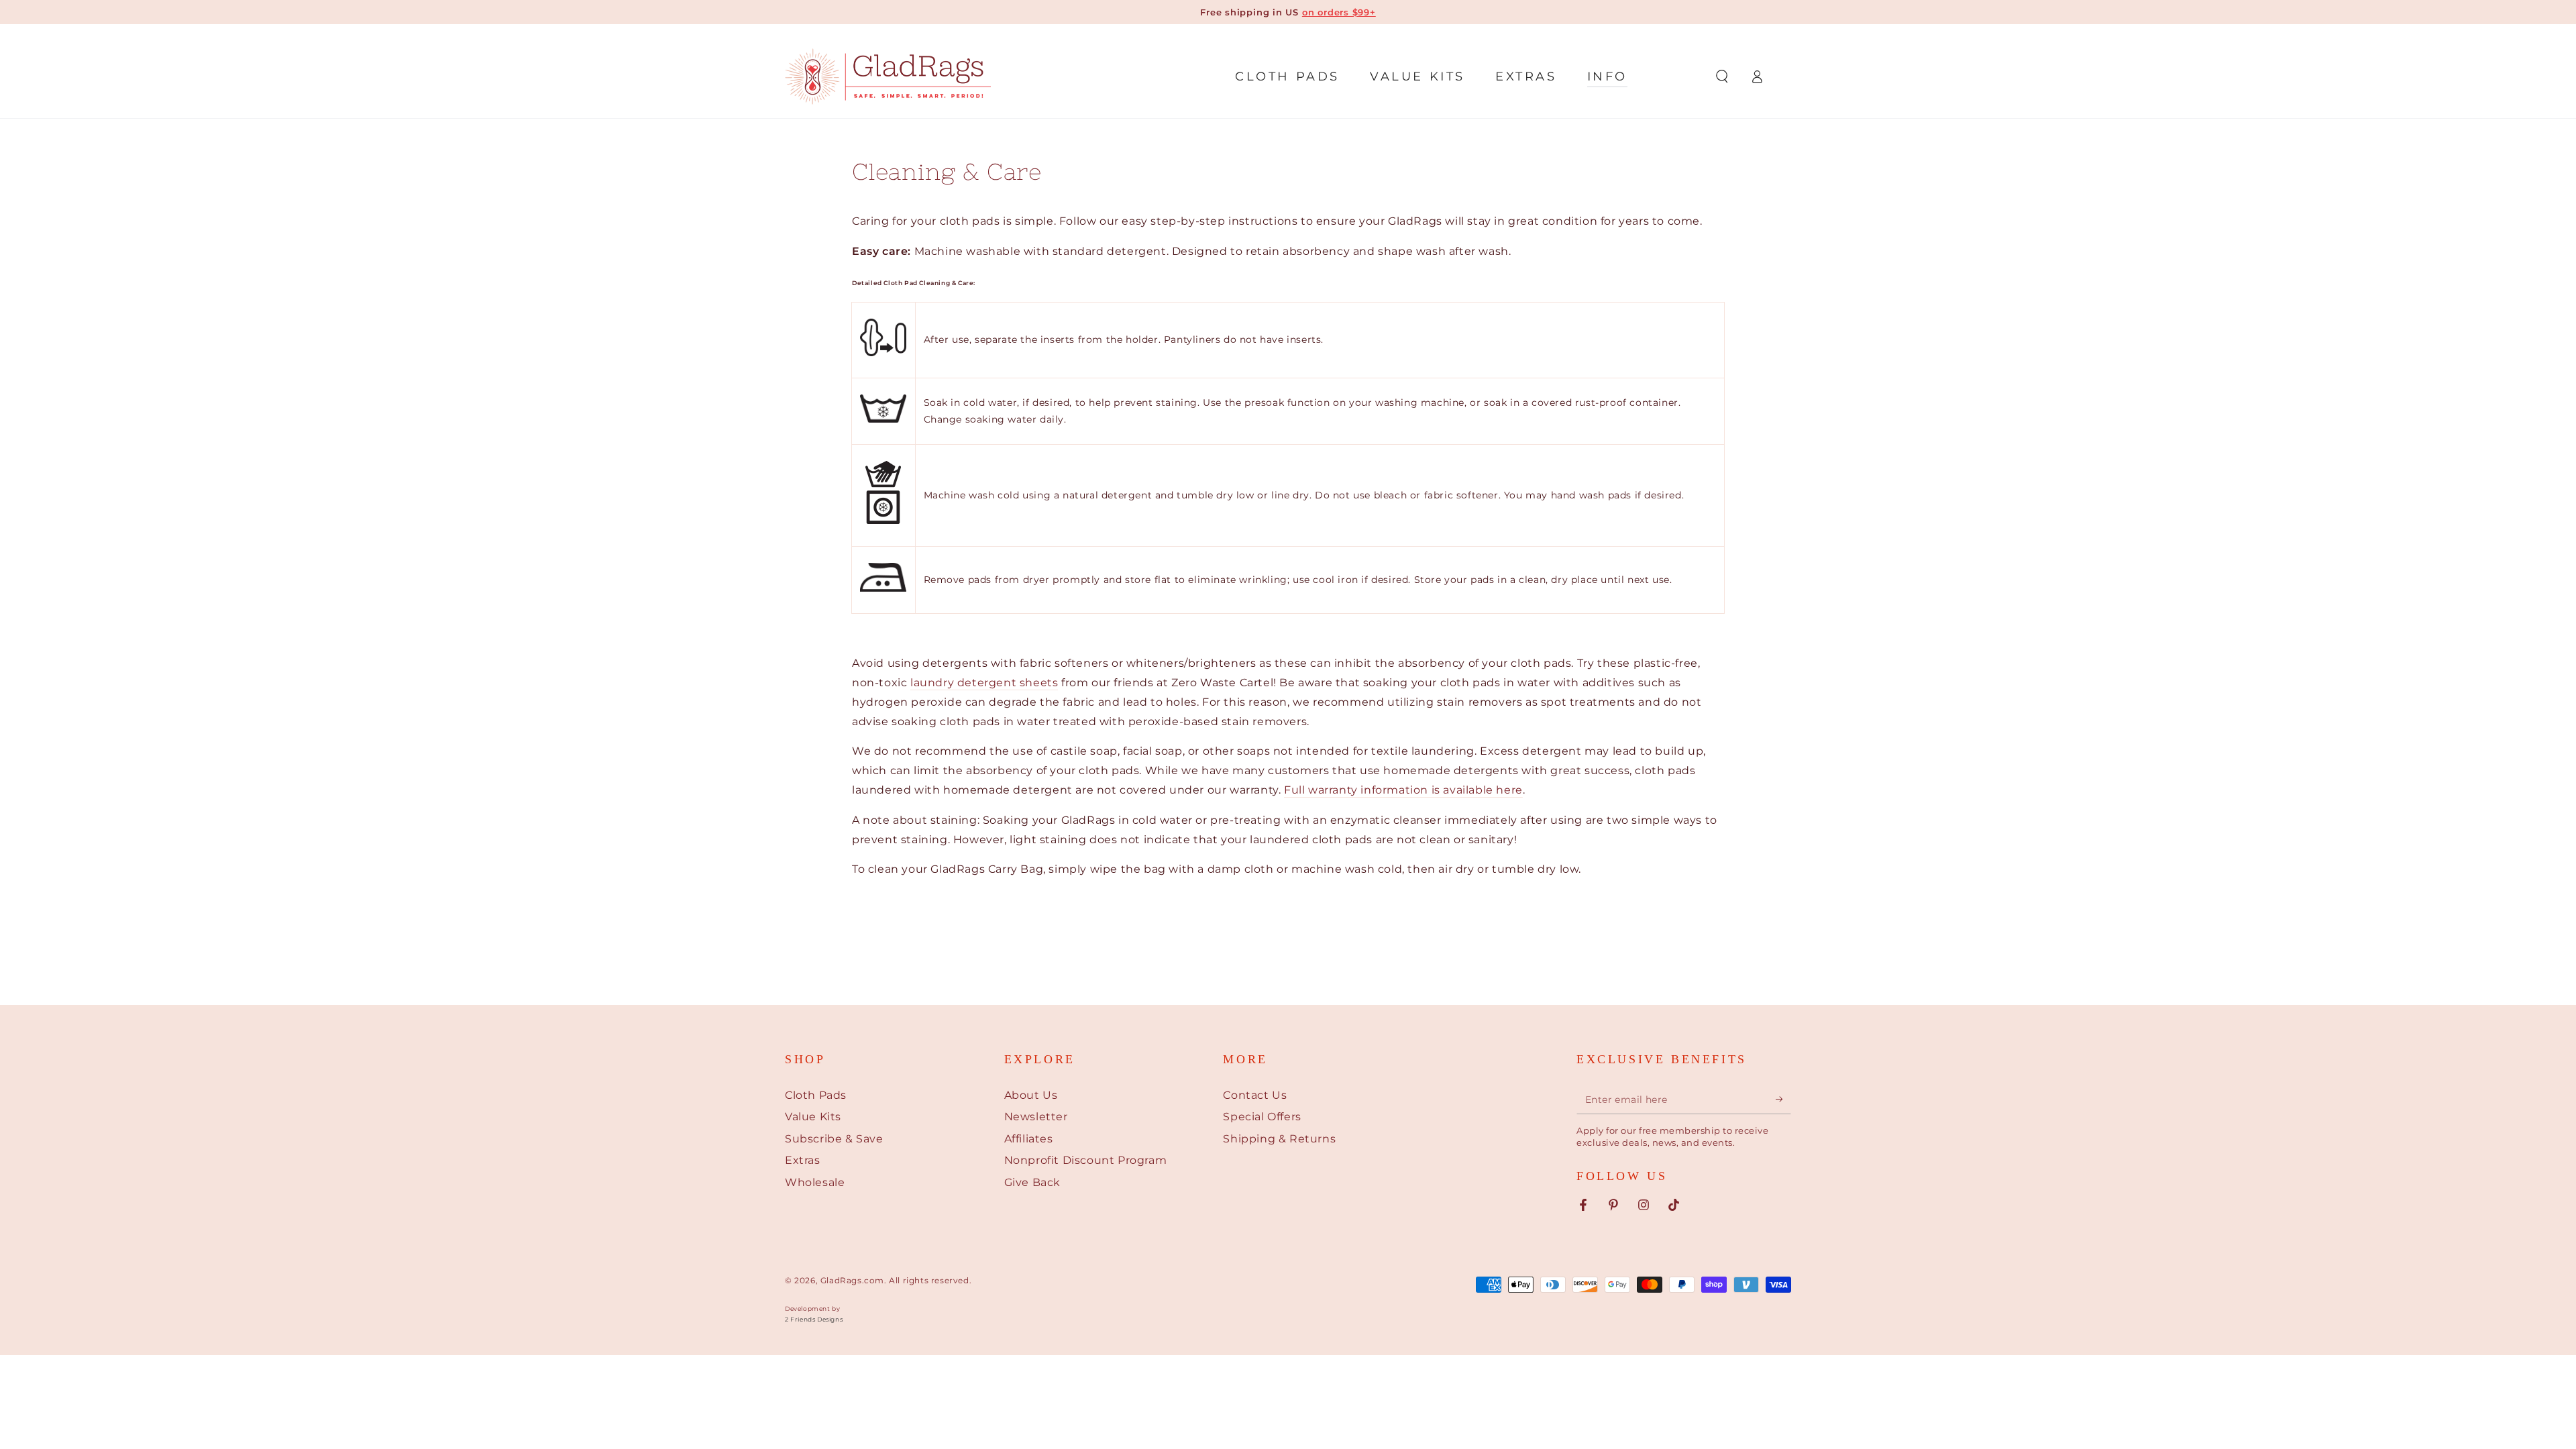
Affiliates (1029, 1139)
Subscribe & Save (834, 1139)
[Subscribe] (1783, 1099)
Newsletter (1036, 1117)
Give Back (1032, 1182)
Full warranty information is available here (1403, 790)
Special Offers (1262, 1117)
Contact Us (1255, 1095)
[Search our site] (1722, 76)
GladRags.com (852, 1280)
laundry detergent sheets (984, 683)
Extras (803, 1160)
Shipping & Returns (1279, 1139)
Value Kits (813, 1117)
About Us (1031, 1095)
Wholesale (815, 1182)
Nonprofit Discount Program (1086, 1160)
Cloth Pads (816, 1095)
